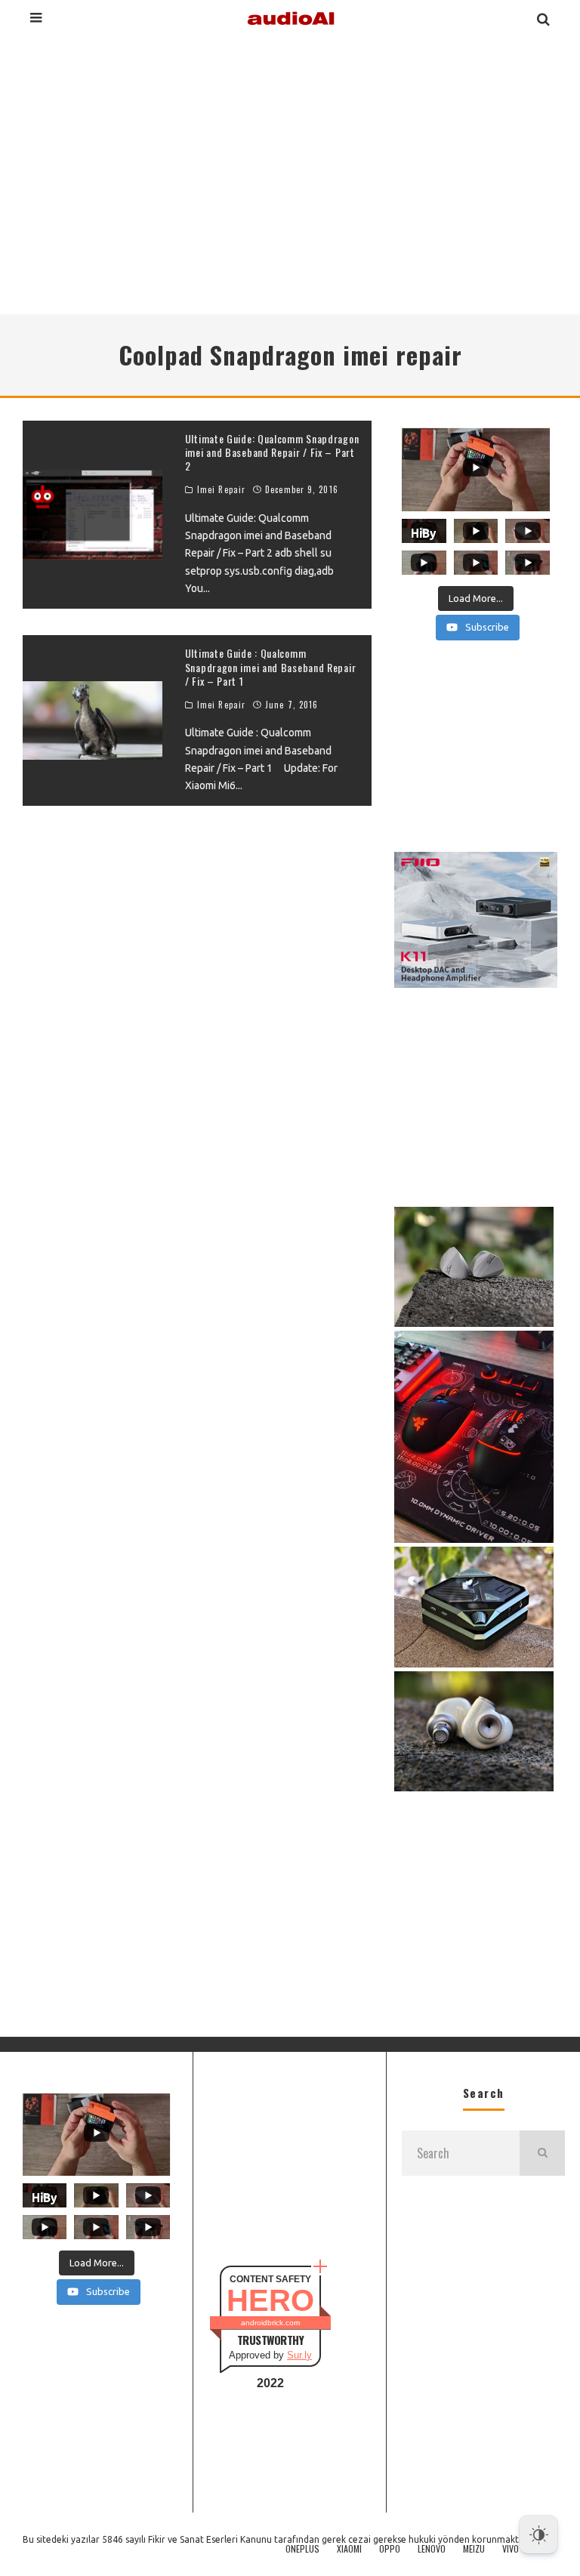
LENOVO (432, 2549)
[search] (542, 2153)
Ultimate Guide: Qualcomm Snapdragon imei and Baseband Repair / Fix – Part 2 (272, 452)
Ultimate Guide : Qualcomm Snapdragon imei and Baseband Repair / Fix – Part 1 (271, 666)
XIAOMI (349, 2549)
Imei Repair (221, 489)
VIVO (511, 2549)
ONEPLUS (302, 2549)
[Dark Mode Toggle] (538, 2534)
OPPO (390, 2549)
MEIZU (474, 2549)
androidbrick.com (270, 2323)
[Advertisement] (290, 173)
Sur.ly (299, 2355)
